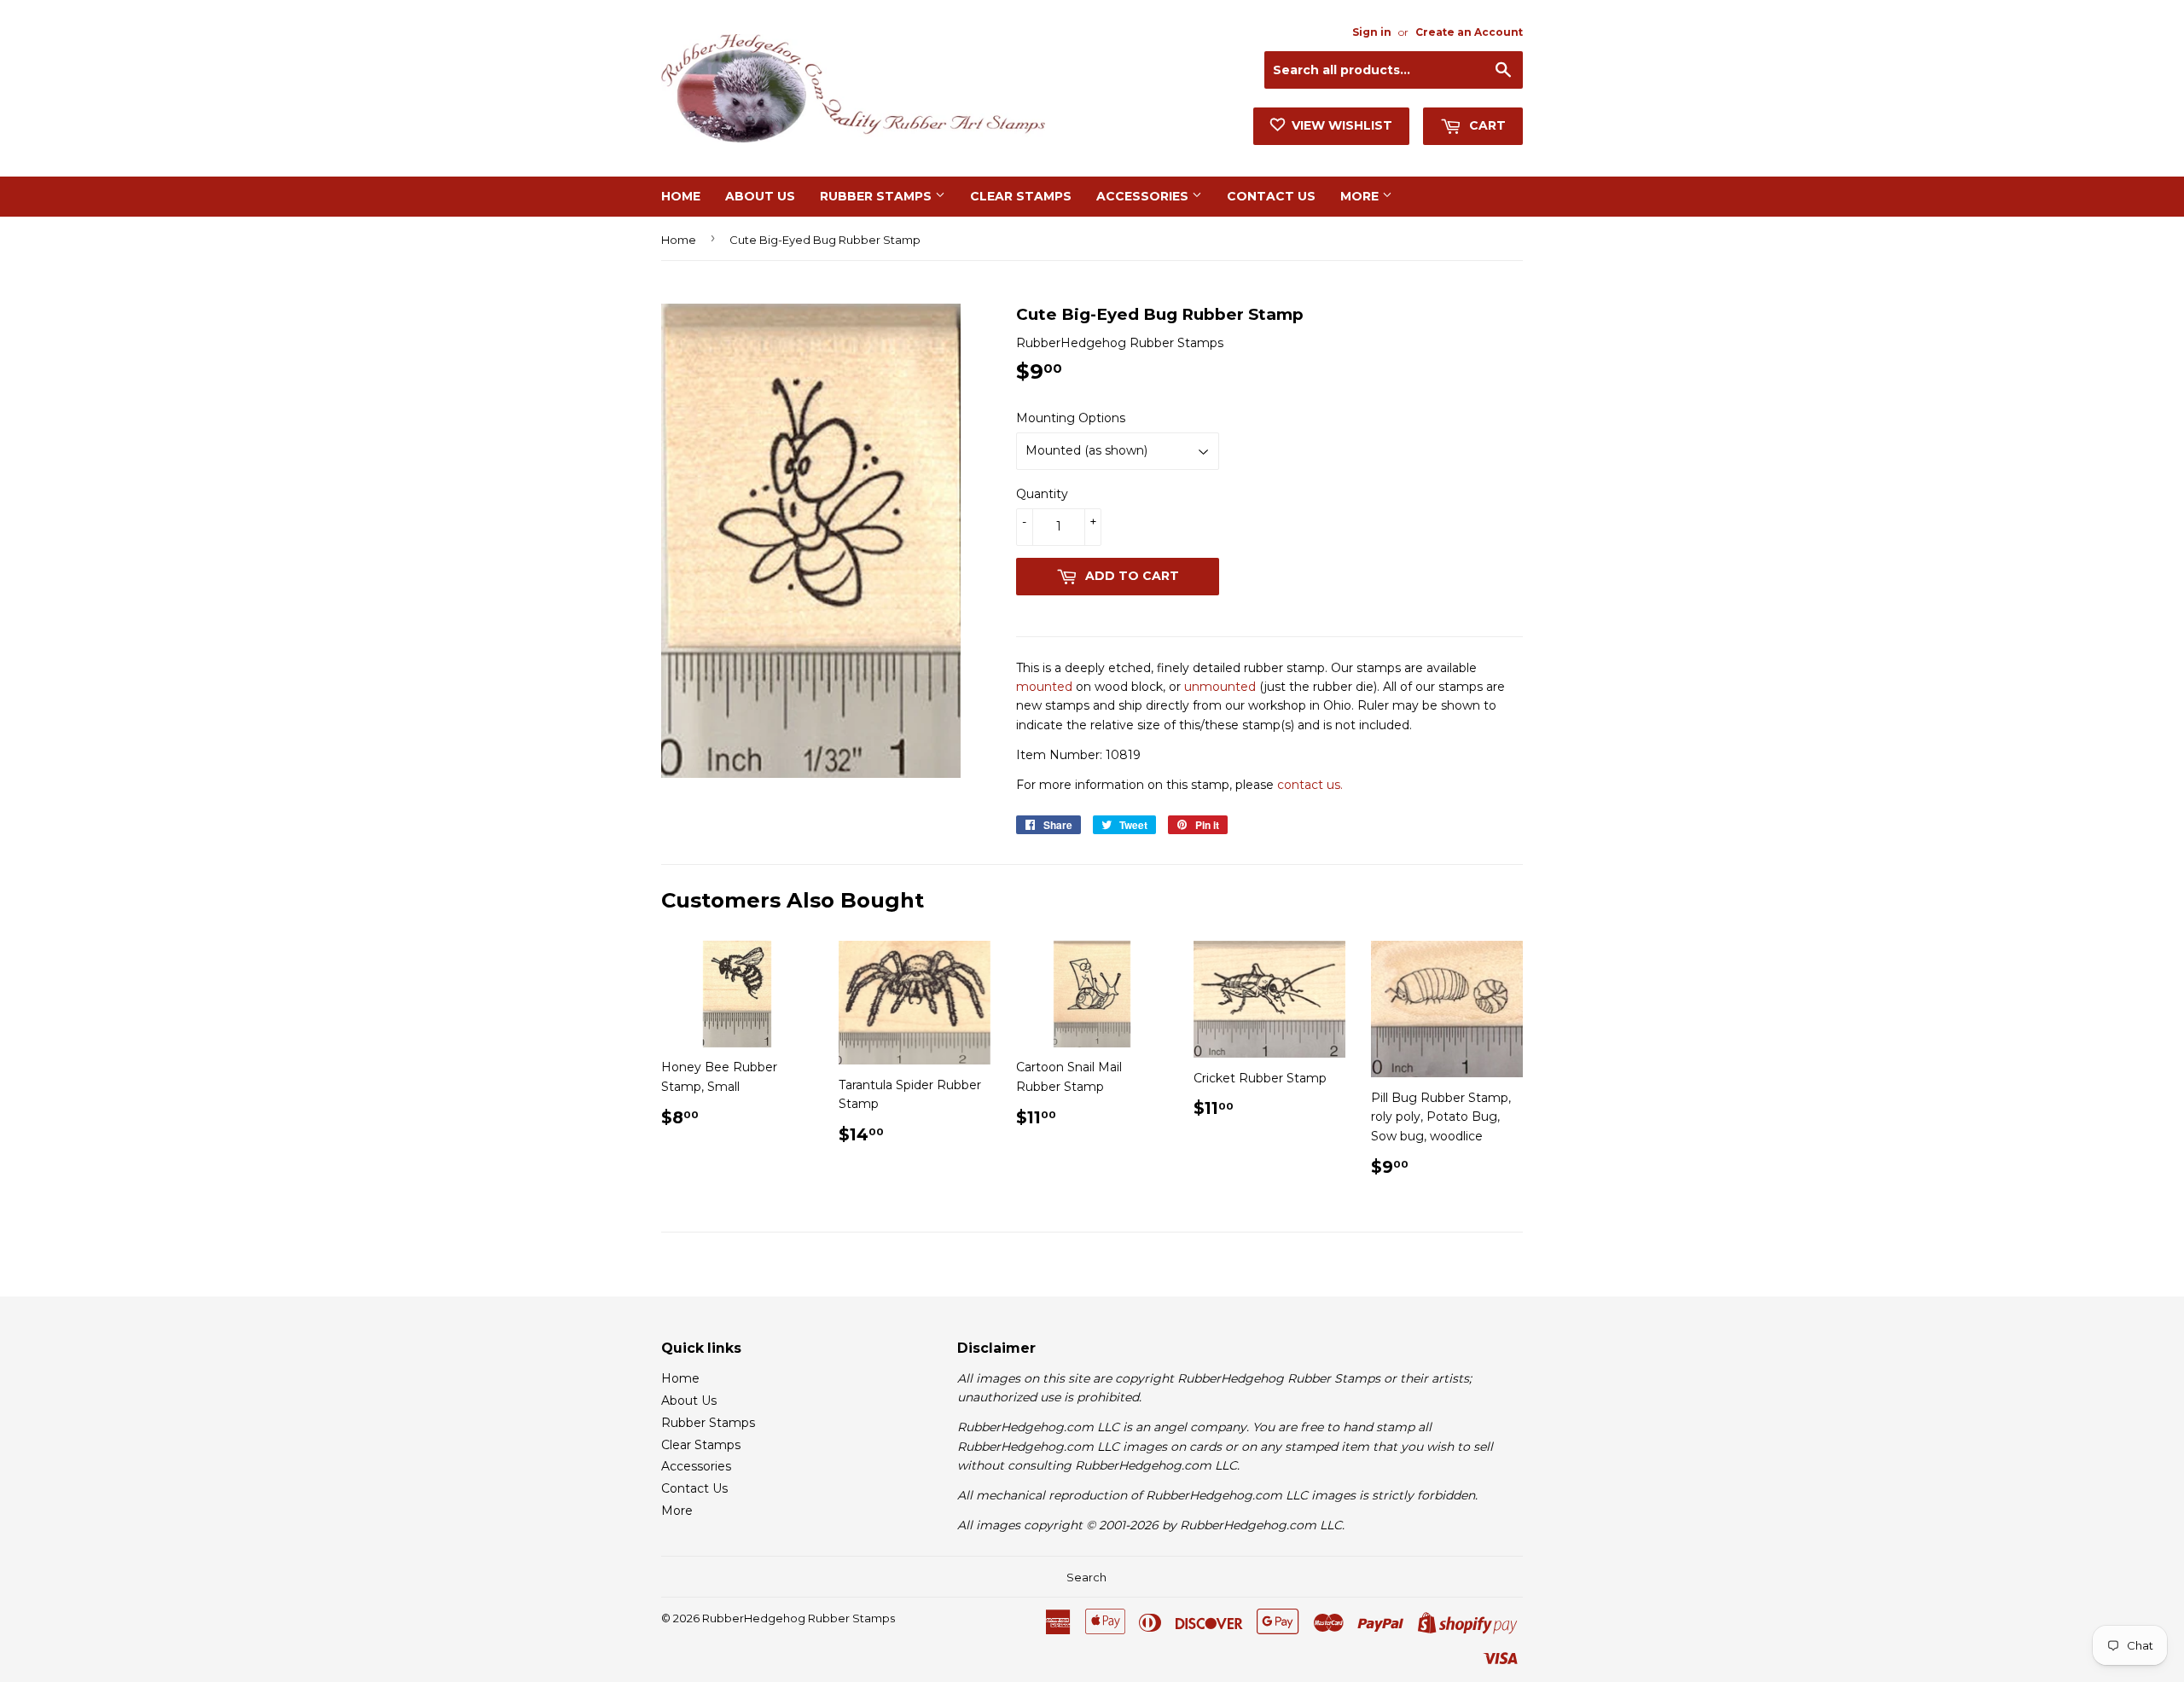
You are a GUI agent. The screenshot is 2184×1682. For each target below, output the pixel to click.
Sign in (1372, 32)
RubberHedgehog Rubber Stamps (799, 1618)
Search (1086, 1577)
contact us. (1310, 785)
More (1361, 196)
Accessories (1144, 196)
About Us (760, 196)
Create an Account (1469, 32)
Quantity (1042, 494)
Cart (1486, 125)
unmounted (1220, 687)
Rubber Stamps (877, 196)
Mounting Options (1071, 418)
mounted (1044, 687)
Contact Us (1271, 196)
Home (681, 196)
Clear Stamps (1021, 196)
